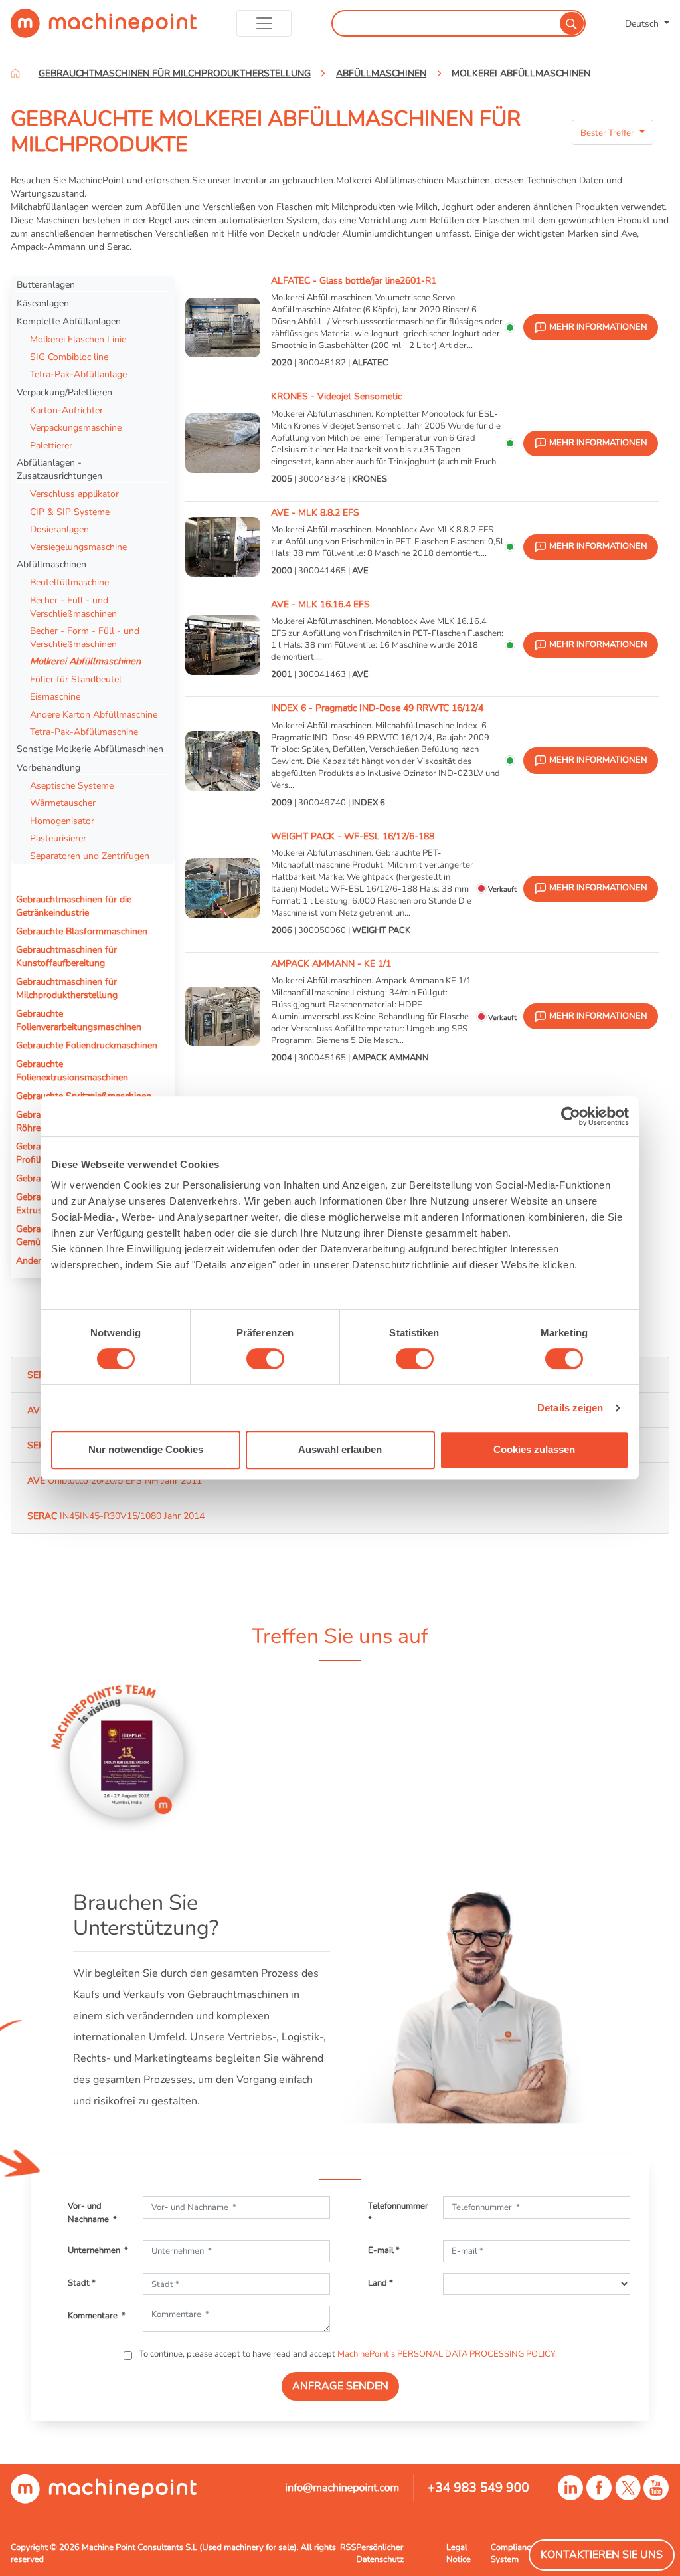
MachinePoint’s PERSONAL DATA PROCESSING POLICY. (447, 2354)
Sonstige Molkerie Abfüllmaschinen (90, 749)
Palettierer (51, 445)
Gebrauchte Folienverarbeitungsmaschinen (79, 1020)
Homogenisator (62, 821)
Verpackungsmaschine (76, 427)
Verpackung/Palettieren (64, 392)
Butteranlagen (46, 284)
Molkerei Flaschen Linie (78, 339)
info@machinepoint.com (342, 2488)
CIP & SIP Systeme (70, 512)
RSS (348, 2547)
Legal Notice (459, 2553)
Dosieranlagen (59, 529)
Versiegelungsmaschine (78, 547)
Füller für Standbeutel (76, 679)
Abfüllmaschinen (51, 564)
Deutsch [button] (643, 23)
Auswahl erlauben (340, 1449)
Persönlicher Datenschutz (380, 2553)
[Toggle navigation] (264, 23)
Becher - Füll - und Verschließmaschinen (73, 607)
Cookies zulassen (534, 1449)
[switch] (265, 1359)
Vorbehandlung (48, 767)
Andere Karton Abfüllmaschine (94, 714)
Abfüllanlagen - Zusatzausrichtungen (59, 469)
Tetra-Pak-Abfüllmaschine (84, 732)
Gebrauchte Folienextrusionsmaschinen (72, 1070)
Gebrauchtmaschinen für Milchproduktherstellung (67, 988)
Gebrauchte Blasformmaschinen (82, 931)
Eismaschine (55, 696)
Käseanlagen (43, 303)
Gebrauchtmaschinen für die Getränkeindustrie (74, 906)
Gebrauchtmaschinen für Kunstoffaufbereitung (66, 956)
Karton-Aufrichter (66, 410)
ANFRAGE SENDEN (340, 2386)
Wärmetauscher (63, 803)
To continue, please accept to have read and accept (347, 2354)
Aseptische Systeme (72, 785)
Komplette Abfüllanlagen (69, 321)
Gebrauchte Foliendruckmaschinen (87, 1045)
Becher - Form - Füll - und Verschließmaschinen (85, 637)
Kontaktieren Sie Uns (602, 2555)
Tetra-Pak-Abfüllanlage (78, 374)
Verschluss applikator (74, 494)
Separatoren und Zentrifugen (90, 856)
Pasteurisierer (58, 838)
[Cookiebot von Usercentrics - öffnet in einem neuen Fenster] (571, 1116)
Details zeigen (570, 1408)
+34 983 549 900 (478, 2488)
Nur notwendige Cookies (146, 1449)
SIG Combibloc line (69, 357)
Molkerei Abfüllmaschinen (85, 661)
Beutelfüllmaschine (69, 582)
